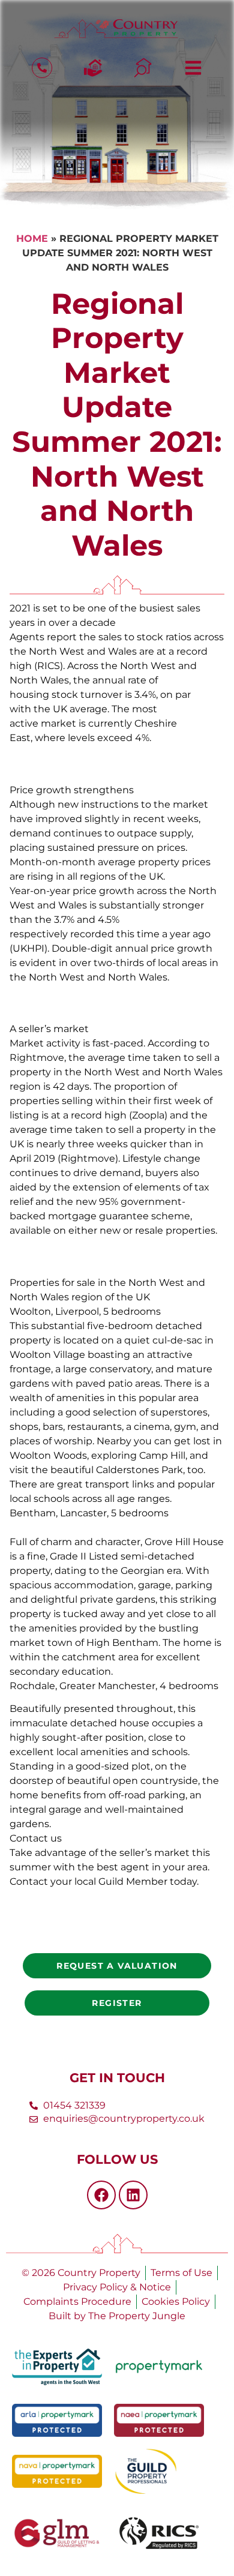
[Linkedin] (133, 2195)
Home (32, 239)
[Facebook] (101, 2195)
